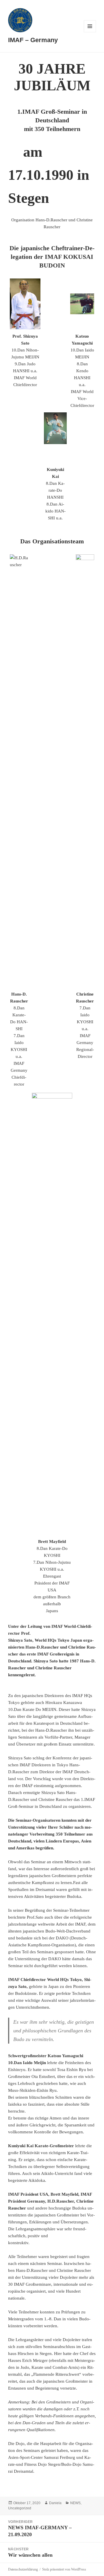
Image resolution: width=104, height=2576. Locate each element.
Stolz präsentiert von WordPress (64, 2569)
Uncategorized (20, 2508)
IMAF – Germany (33, 40)
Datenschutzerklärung (23, 2569)
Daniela (55, 2503)
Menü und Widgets (90, 32)
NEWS (75, 2503)
